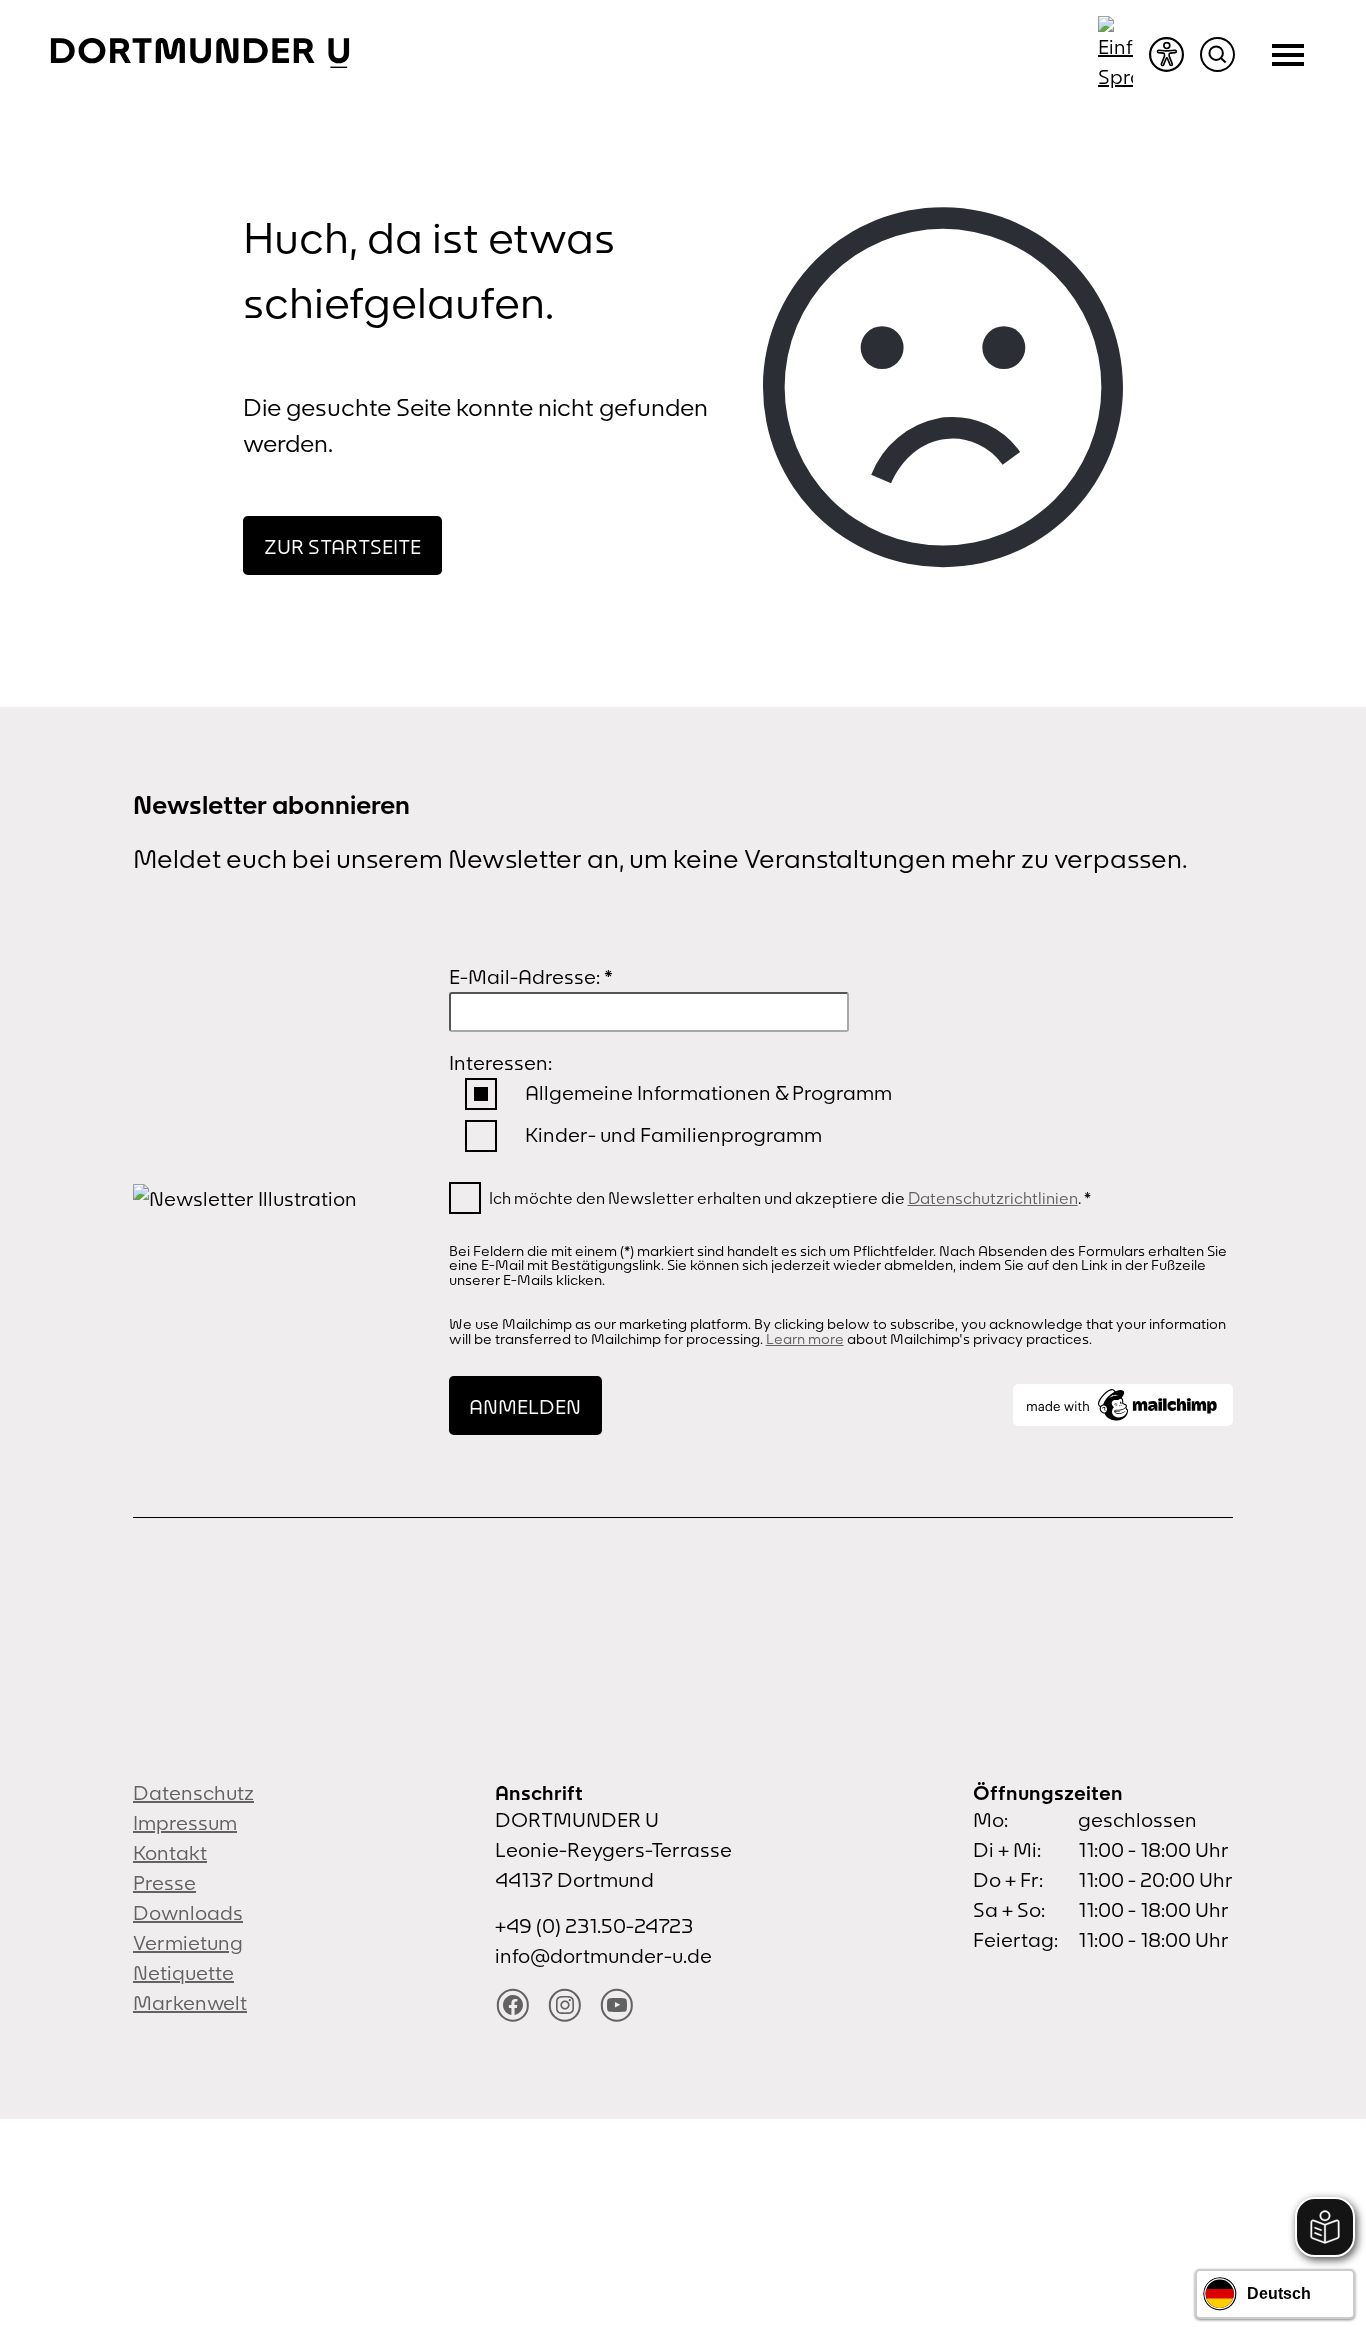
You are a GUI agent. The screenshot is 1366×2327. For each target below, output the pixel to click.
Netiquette (183, 1972)
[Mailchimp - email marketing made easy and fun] (1123, 1405)
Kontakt (170, 1852)
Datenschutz (193, 1792)
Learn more (805, 1339)
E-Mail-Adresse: (531, 976)
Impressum (185, 1822)
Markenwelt (190, 2002)
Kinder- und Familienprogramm (673, 1134)
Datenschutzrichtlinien (993, 1198)
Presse (164, 1882)
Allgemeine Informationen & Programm (708, 1092)
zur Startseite (342, 546)
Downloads (188, 1912)
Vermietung (188, 1942)
